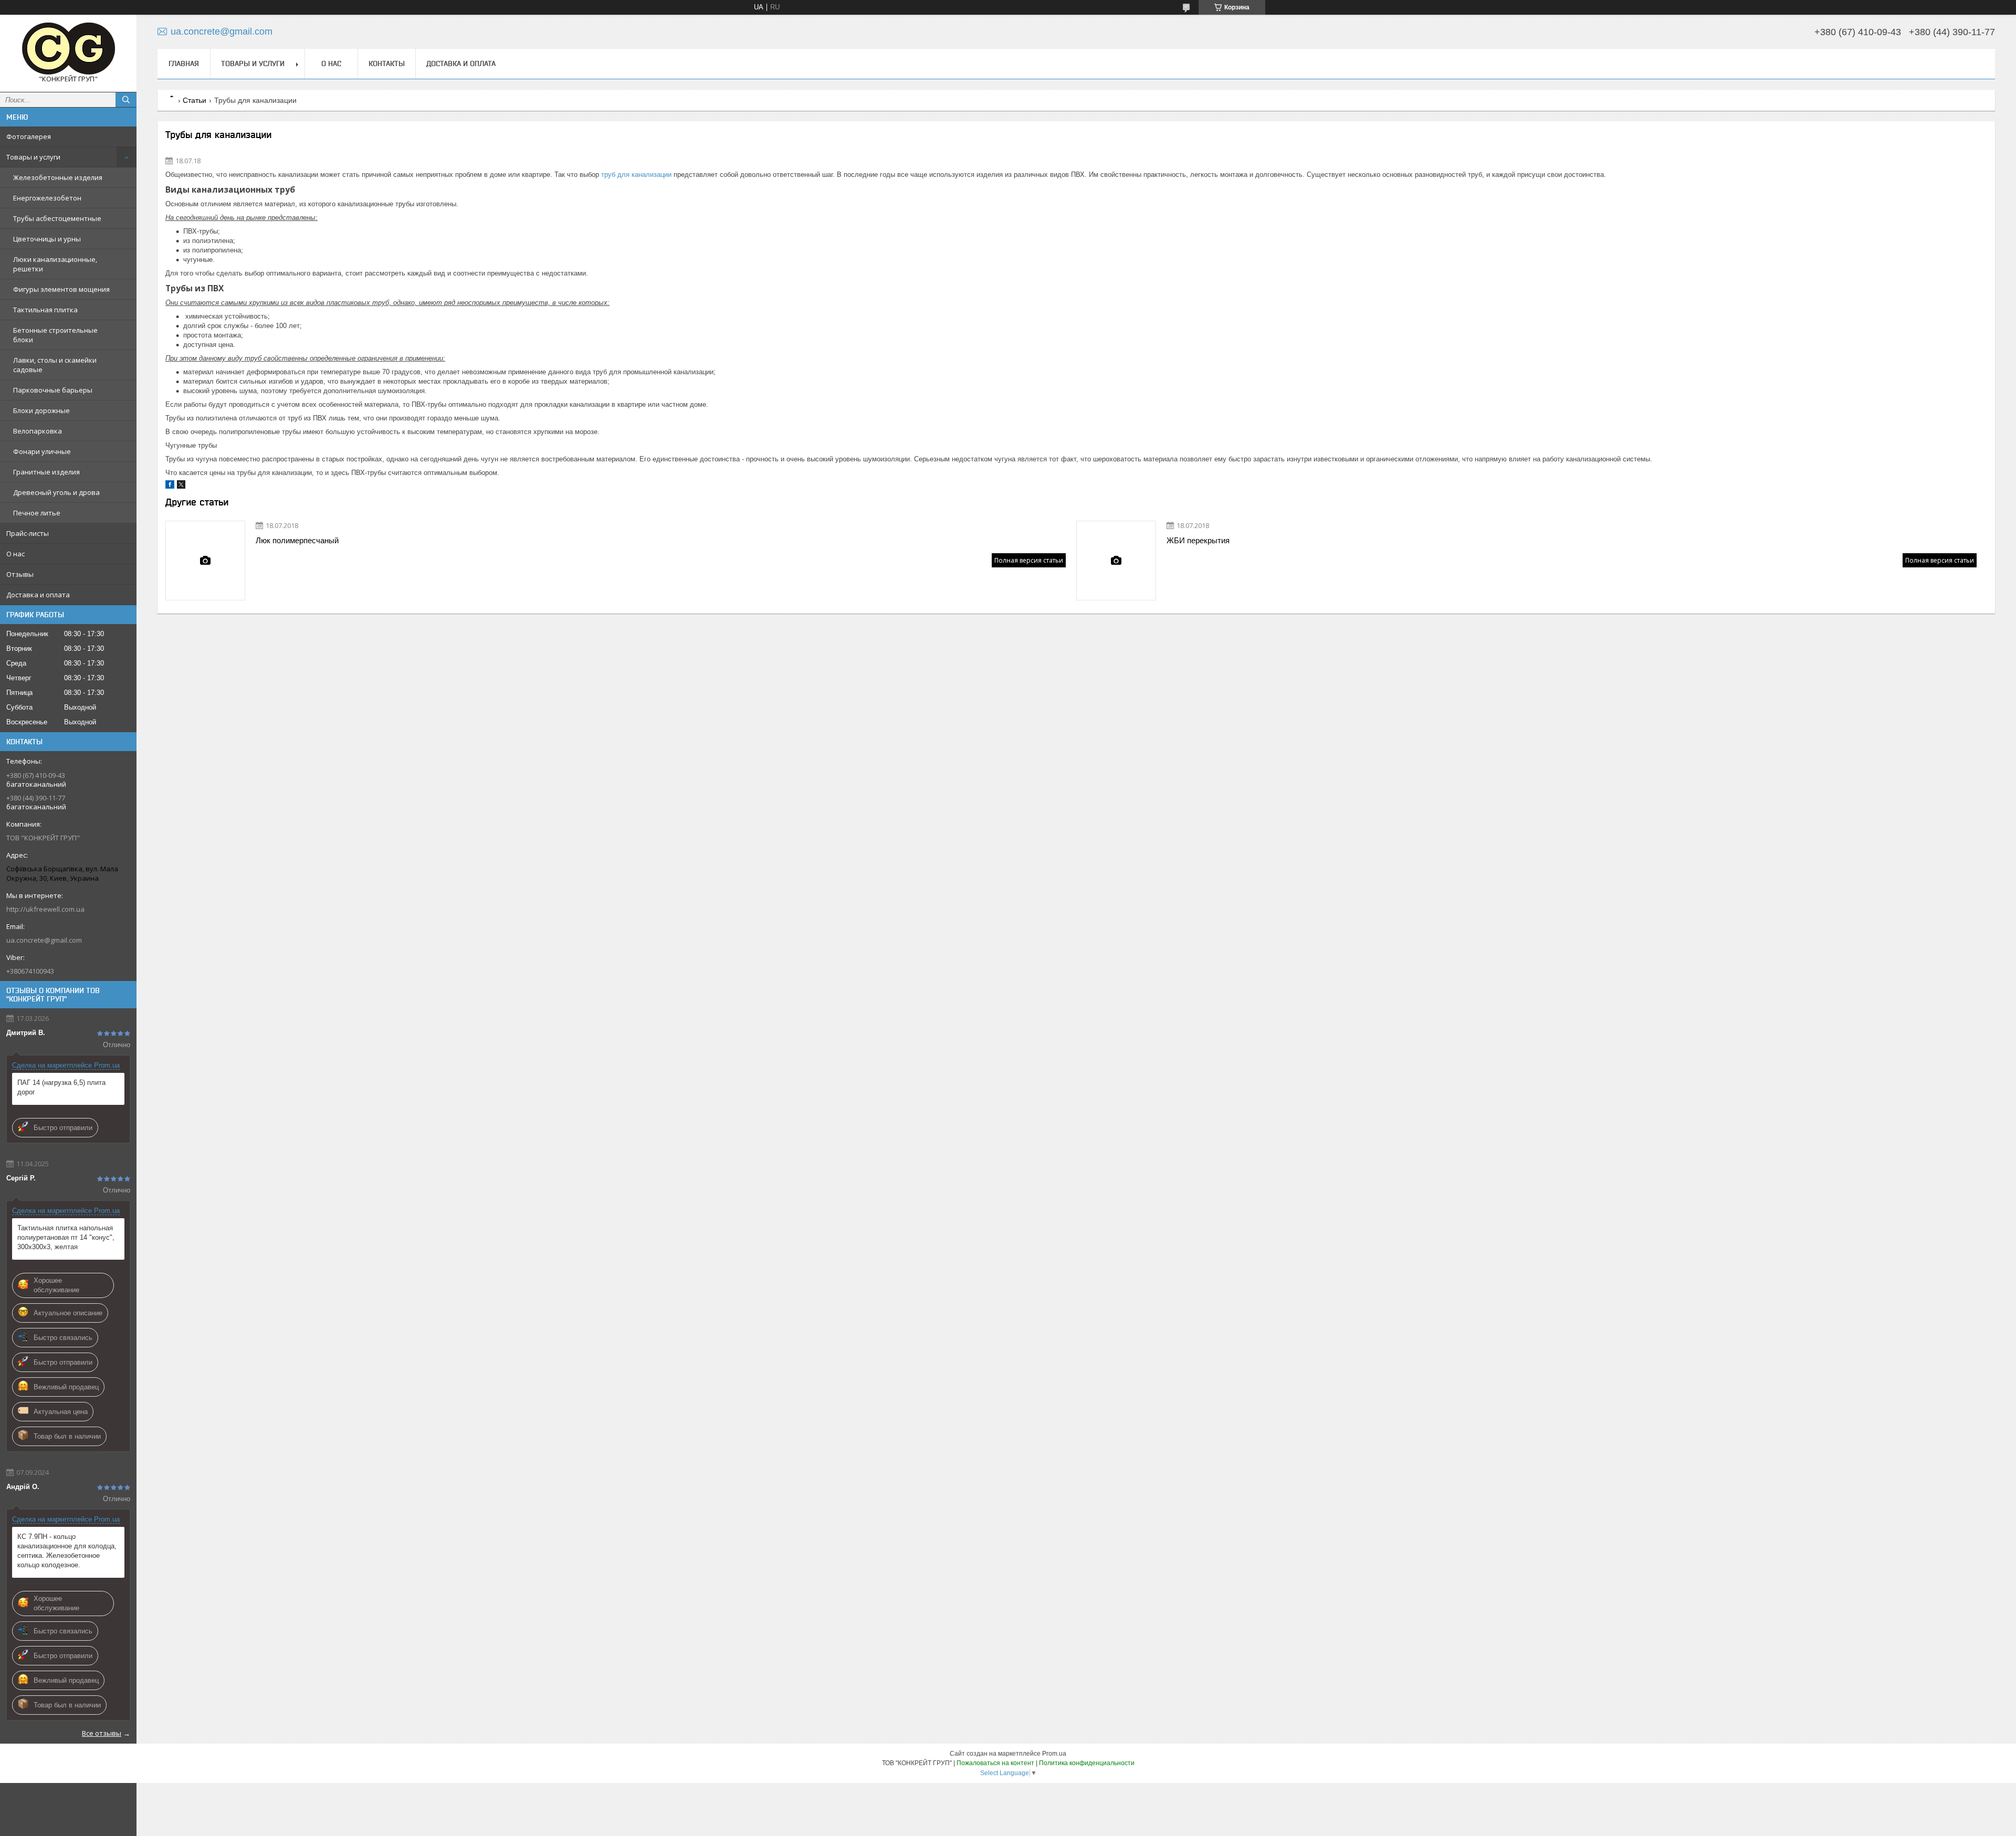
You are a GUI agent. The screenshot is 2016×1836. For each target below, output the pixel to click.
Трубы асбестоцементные (57, 218)
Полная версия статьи (1029, 560)
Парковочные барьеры (53, 390)
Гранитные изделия (46, 472)
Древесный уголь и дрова (56, 492)
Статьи (195, 100)
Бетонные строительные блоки (55, 335)
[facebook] (170, 486)
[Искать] (126, 100)
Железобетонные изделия (58, 177)
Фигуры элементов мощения (61, 289)
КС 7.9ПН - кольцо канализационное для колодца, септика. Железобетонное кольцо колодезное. (67, 1551)
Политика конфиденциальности (1087, 1763)
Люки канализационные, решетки (55, 264)
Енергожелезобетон (47, 198)
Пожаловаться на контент (995, 1763)
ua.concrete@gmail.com (44, 940)
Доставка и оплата (38, 595)
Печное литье (37, 513)
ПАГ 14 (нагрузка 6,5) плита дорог (61, 1087)
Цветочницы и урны (47, 239)
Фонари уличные (42, 451)
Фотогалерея (29, 136)
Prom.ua (1054, 1754)
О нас (15, 554)
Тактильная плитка (45, 310)
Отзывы (20, 574)
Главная (184, 64)
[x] (181, 486)
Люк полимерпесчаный (297, 540)
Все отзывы (102, 1733)
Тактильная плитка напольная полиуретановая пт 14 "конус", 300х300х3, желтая (66, 1237)
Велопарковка (38, 431)
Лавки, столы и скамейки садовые (55, 365)
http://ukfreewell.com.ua (45, 909)
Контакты (387, 64)
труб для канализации (636, 175)
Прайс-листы (28, 533)
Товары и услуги (33, 157)
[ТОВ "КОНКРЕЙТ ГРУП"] (68, 49)
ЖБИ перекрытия (1198, 540)
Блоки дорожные (41, 410)
